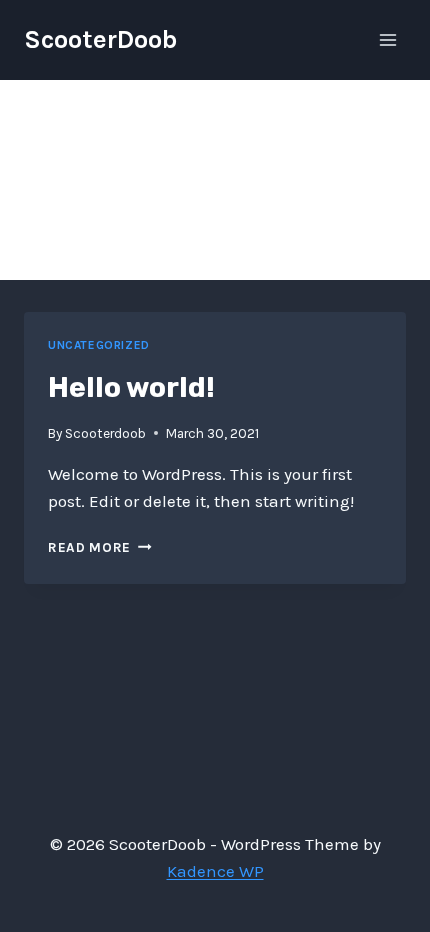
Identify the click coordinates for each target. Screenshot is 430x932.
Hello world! (131, 387)
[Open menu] (387, 39)
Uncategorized (99, 345)
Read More (100, 547)
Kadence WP (215, 871)
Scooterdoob (105, 433)
